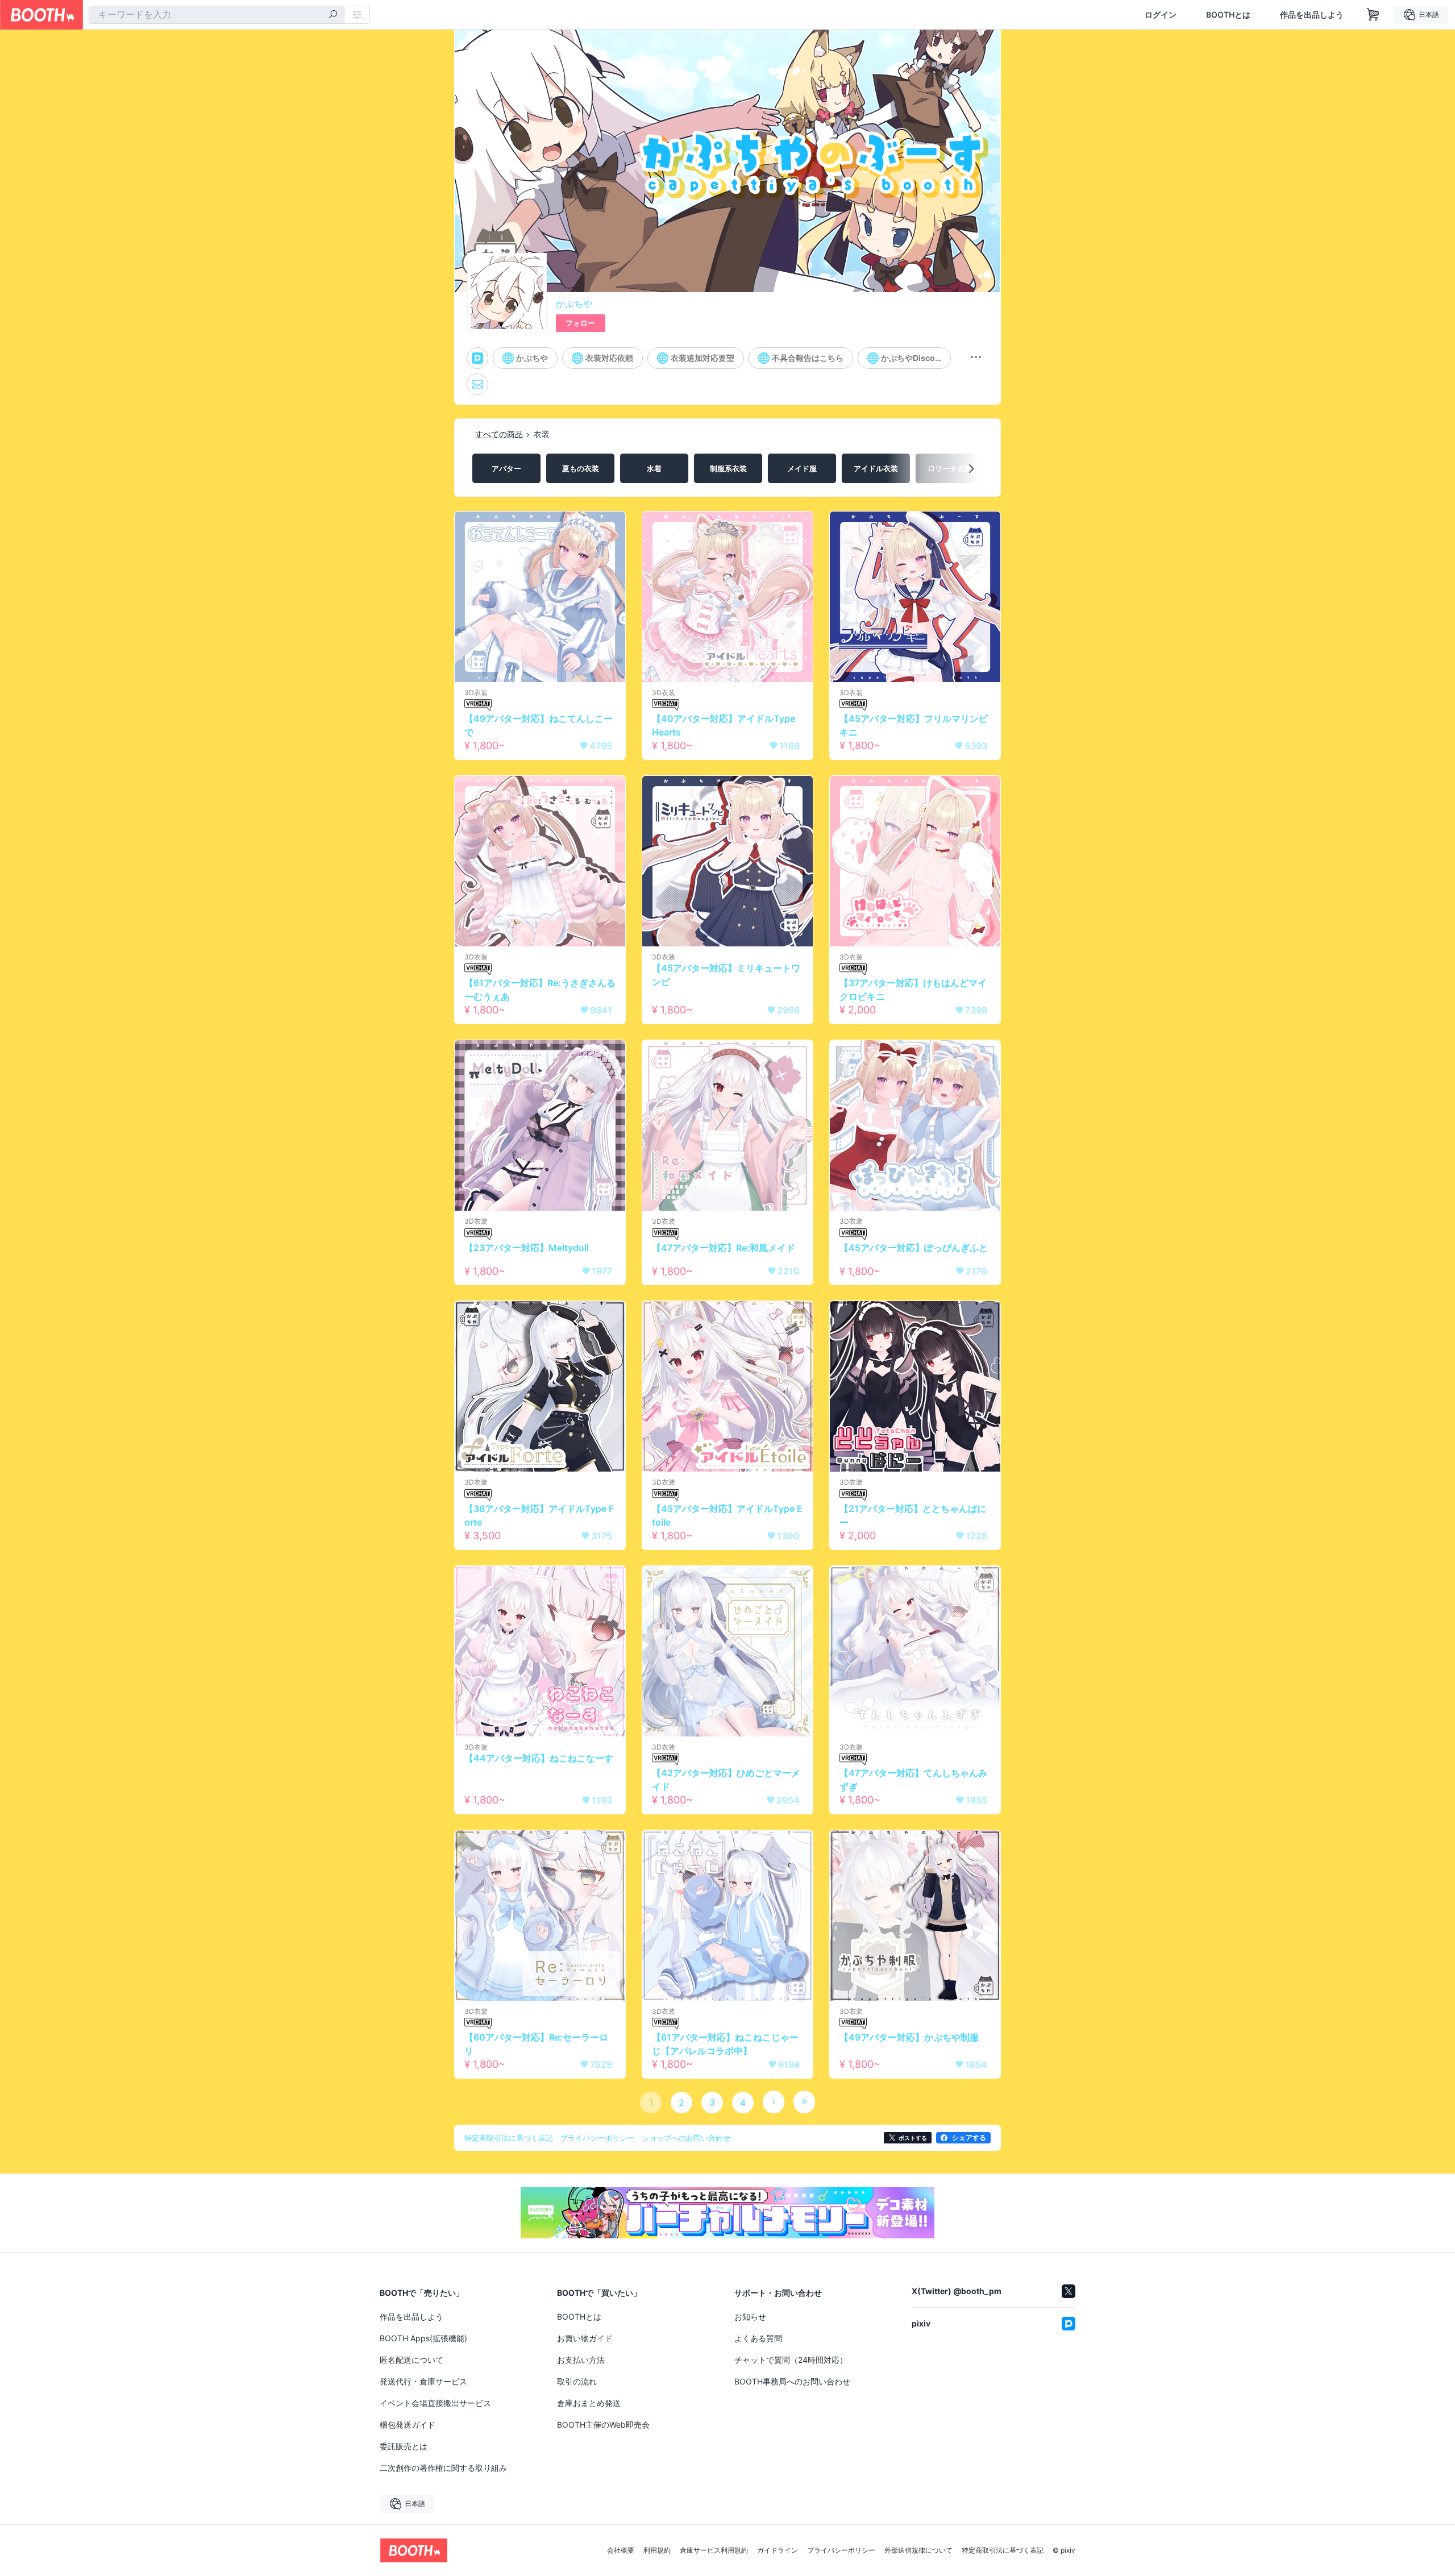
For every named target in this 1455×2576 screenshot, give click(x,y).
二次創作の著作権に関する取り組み (443, 2468)
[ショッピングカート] (1373, 15)
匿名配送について (411, 2360)
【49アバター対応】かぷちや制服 (909, 2037)
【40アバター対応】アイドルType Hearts (724, 725)
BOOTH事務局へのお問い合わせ (792, 2381)
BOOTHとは (1228, 15)
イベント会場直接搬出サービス (435, 2403)
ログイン (1161, 15)
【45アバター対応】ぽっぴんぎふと (914, 1248)
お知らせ (750, 2317)
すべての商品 (499, 434)
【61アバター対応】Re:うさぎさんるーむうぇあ (540, 990)
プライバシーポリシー (841, 2550)
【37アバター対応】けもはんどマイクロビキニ (913, 990)
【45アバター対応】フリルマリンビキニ (914, 725)
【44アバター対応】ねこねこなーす (539, 1758)
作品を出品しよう (1312, 15)
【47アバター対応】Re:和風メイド (724, 1248)
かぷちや (574, 304)
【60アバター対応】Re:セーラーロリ (536, 2044)
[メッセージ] (477, 384)
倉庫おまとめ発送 (589, 2403)
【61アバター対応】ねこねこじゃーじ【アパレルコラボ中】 (725, 2044)
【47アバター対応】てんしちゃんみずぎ (913, 1780)
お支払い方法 (581, 2360)
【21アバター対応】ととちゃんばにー (913, 1515)
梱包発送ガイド (408, 2425)
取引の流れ (577, 2381)
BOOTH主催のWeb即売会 (603, 2425)
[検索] (333, 15)
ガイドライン (778, 2550)
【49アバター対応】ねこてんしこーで (539, 725)
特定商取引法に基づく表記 (1003, 2550)
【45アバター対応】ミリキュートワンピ (726, 975)
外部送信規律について (918, 2550)
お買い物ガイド (585, 2338)
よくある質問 (758, 2338)
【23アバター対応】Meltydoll (527, 1248)
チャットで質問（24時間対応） (791, 2360)
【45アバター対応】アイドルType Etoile (727, 1515)
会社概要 (621, 2550)
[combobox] (217, 15)
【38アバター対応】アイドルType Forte (539, 1515)
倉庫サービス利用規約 (714, 2550)
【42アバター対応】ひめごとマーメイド (726, 1780)
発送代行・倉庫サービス (423, 2381)
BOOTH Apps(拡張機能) (423, 2338)
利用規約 (657, 2550)
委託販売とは (404, 2446)
